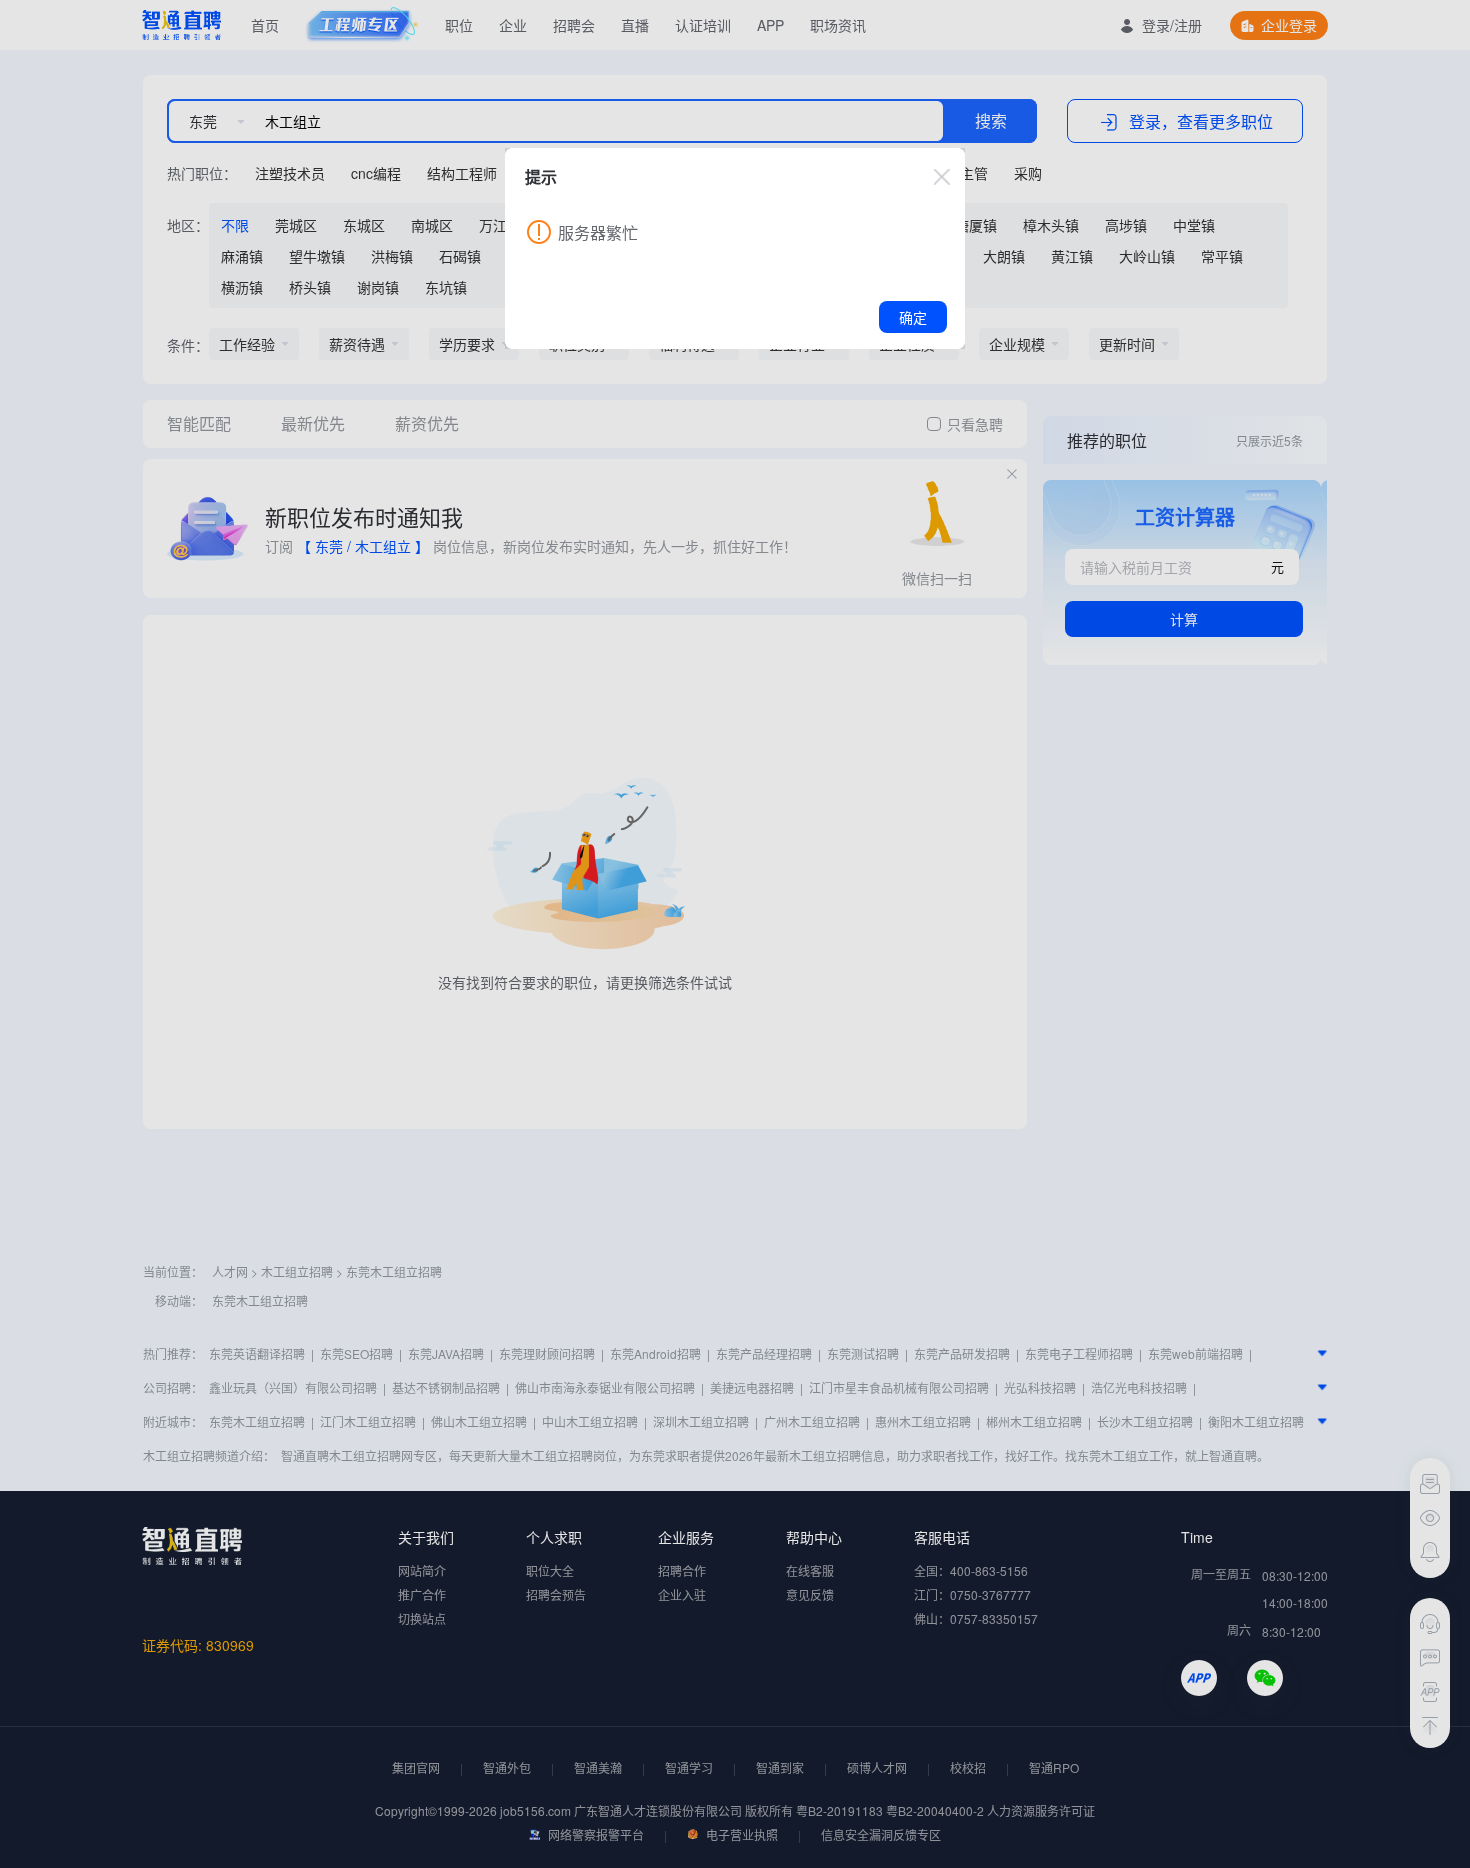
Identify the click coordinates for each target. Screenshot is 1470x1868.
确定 (913, 317)
